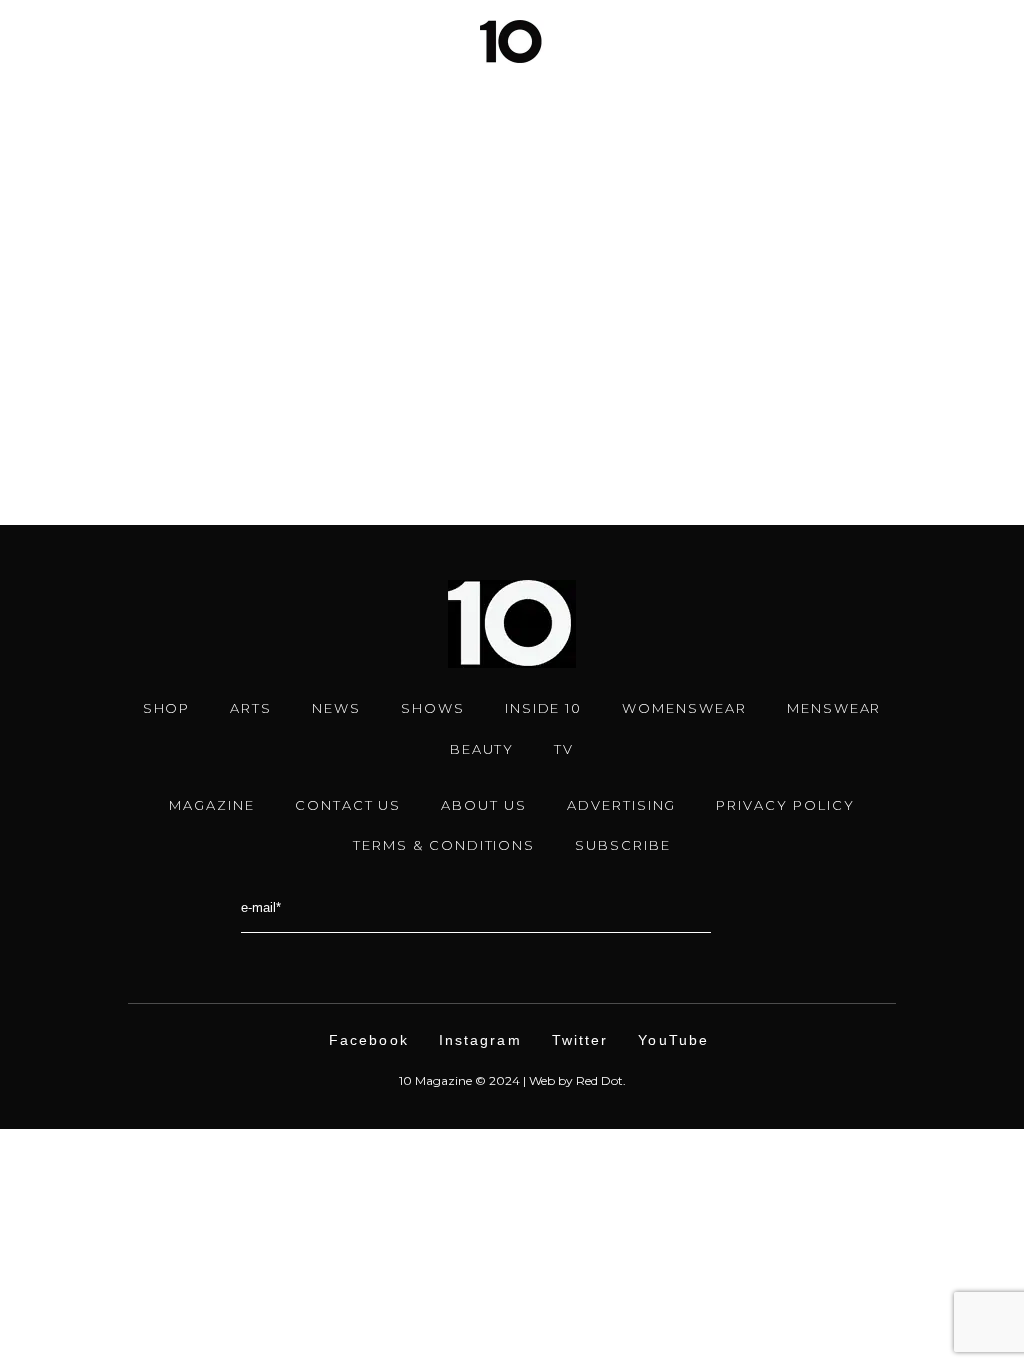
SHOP (167, 708)
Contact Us (348, 805)
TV (564, 749)
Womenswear (684, 708)
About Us (484, 805)
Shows (433, 708)
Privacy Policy (785, 805)
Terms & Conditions (444, 845)
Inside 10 (544, 708)
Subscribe (623, 845)
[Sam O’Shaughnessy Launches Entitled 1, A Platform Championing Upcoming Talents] (263, 127)
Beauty (482, 749)
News (283, 309)
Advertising (621, 805)
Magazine (212, 805)
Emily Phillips (145, 382)
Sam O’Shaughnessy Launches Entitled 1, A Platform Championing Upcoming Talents (258, 344)
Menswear (834, 708)
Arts (233, 309)
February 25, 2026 (136, 309)
